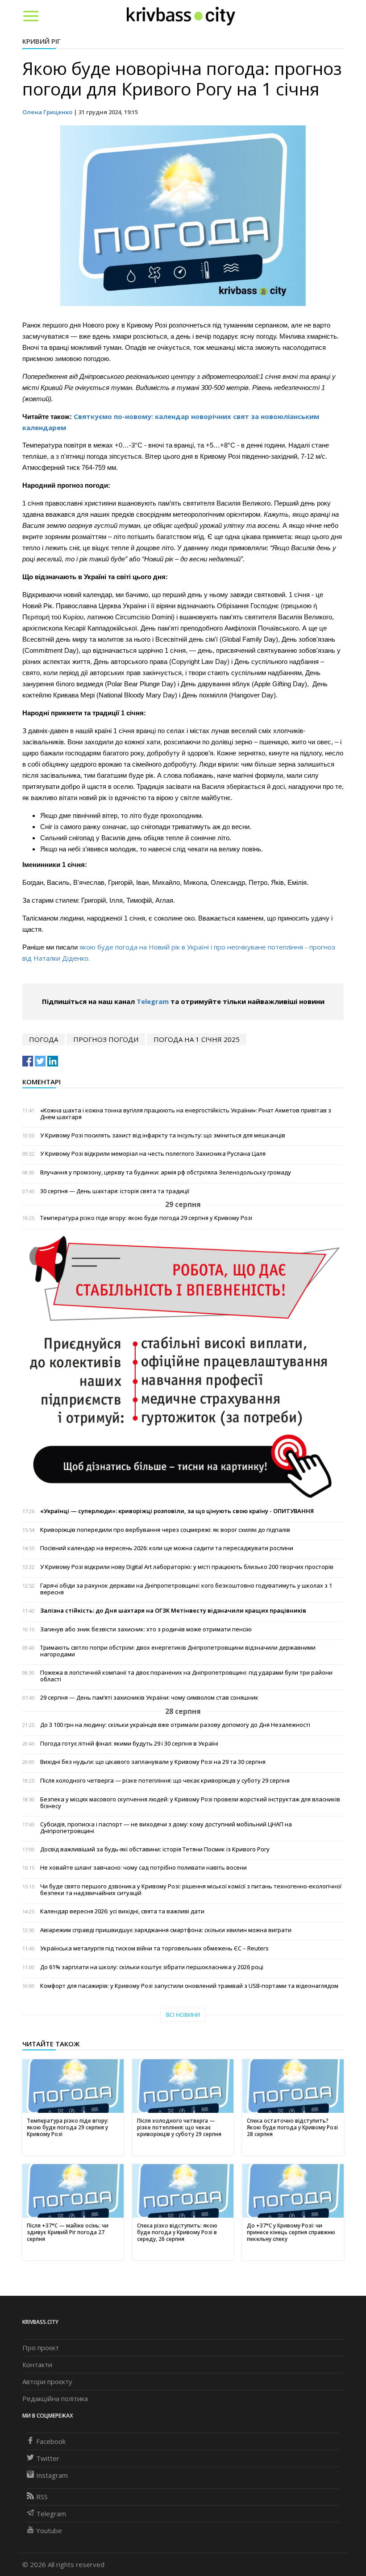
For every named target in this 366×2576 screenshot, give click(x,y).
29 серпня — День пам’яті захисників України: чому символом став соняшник (149, 1698)
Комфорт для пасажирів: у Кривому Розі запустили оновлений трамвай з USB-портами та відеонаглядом (189, 1986)
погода (44, 1039)
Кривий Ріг (42, 41)
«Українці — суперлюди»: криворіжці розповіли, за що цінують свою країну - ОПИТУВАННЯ (177, 1511)
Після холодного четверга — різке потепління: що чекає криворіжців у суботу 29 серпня (165, 1781)
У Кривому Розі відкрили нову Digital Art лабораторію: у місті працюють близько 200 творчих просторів (187, 1567)
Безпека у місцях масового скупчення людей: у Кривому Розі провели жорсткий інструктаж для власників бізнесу (190, 1803)
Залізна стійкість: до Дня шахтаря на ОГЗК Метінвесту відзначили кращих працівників (173, 1611)
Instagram (52, 2475)
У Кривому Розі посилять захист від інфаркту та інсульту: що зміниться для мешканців (163, 1135)
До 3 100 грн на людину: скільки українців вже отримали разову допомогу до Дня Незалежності (175, 1725)
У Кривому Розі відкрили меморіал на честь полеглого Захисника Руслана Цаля (153, 1154)
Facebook (51, 2441)
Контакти (37, 2364)
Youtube (49, 2530)
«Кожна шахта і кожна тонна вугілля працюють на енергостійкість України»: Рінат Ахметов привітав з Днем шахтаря (186, 1114)
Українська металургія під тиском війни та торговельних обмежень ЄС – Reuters (154, 1948)
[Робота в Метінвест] (183, 1367)
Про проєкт (41, 2348)
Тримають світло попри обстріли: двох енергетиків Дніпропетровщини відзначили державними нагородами (178, 1651)
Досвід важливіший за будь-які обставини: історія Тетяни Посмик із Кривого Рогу (155, 1849)
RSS (42, 2497)
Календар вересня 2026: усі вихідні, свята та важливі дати (122, 1911)
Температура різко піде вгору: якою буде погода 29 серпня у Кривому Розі (146, 1218)
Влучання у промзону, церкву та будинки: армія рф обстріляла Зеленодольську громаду (166, 1172)
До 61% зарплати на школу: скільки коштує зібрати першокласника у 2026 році (152, 1967)
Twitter (48, 2458)
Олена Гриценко (47, 112)
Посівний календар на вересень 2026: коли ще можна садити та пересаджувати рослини (167, 1548)
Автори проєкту (47, 2381)
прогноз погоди (106, 1039)
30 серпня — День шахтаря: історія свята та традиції (115, 1191)
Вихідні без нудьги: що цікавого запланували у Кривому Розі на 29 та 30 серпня (153, 1762)
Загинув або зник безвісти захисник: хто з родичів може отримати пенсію (146, 1629)
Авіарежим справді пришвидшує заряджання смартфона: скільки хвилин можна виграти (166, 1930)
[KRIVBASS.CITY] (181, 16)
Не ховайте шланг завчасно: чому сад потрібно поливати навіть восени (143, 1868)
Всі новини (183, 2015)
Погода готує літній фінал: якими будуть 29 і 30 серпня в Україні (129, 1744)
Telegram (153, 1001)
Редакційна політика (55, 2398)
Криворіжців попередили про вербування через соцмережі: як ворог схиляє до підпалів (165, 1530)
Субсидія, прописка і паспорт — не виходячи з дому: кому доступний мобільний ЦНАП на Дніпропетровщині (166, 1828)
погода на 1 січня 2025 (197, 1039)
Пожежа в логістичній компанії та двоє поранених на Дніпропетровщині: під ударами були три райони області (186, 1676)
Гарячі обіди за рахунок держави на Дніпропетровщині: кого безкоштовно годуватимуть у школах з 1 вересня (186, 1589)
